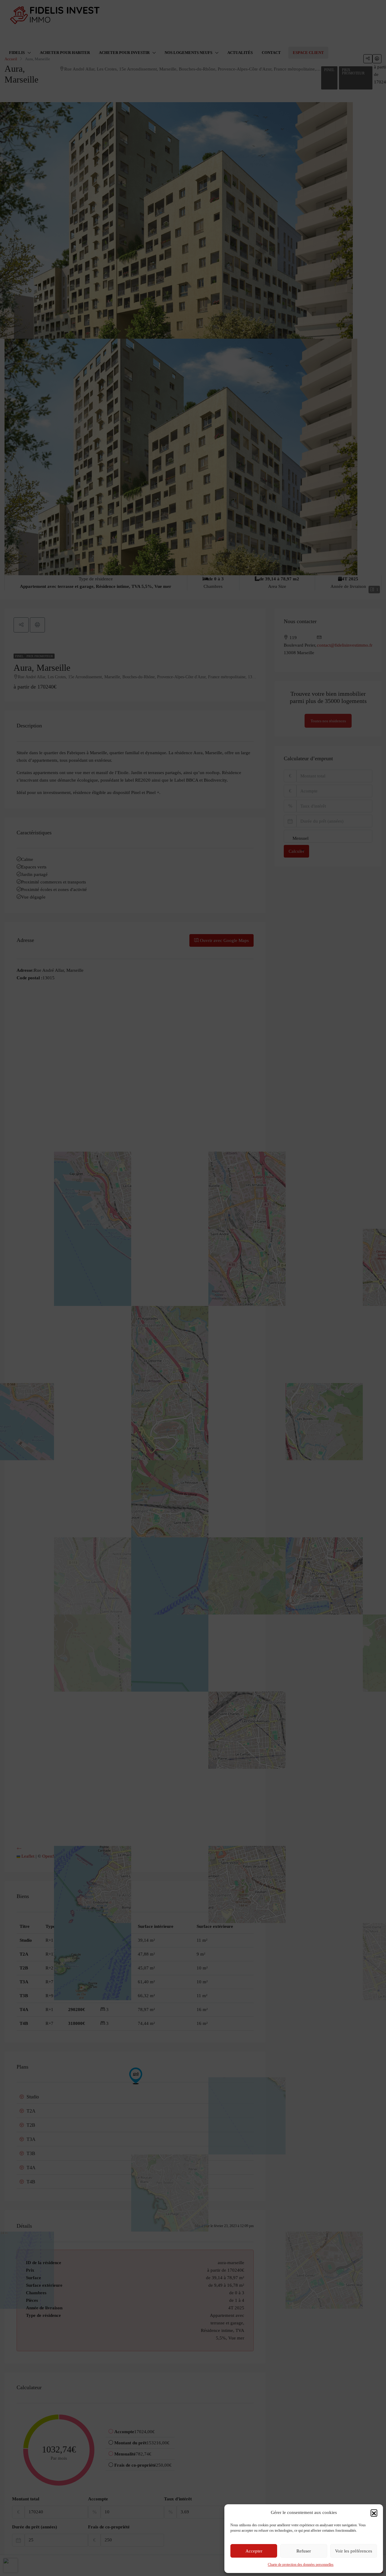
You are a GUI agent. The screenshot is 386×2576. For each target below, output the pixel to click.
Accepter (254, 2551)
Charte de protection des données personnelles (301, 2565)
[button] (374, 2513)
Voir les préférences (354, 2551)
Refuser (304, 2551)
